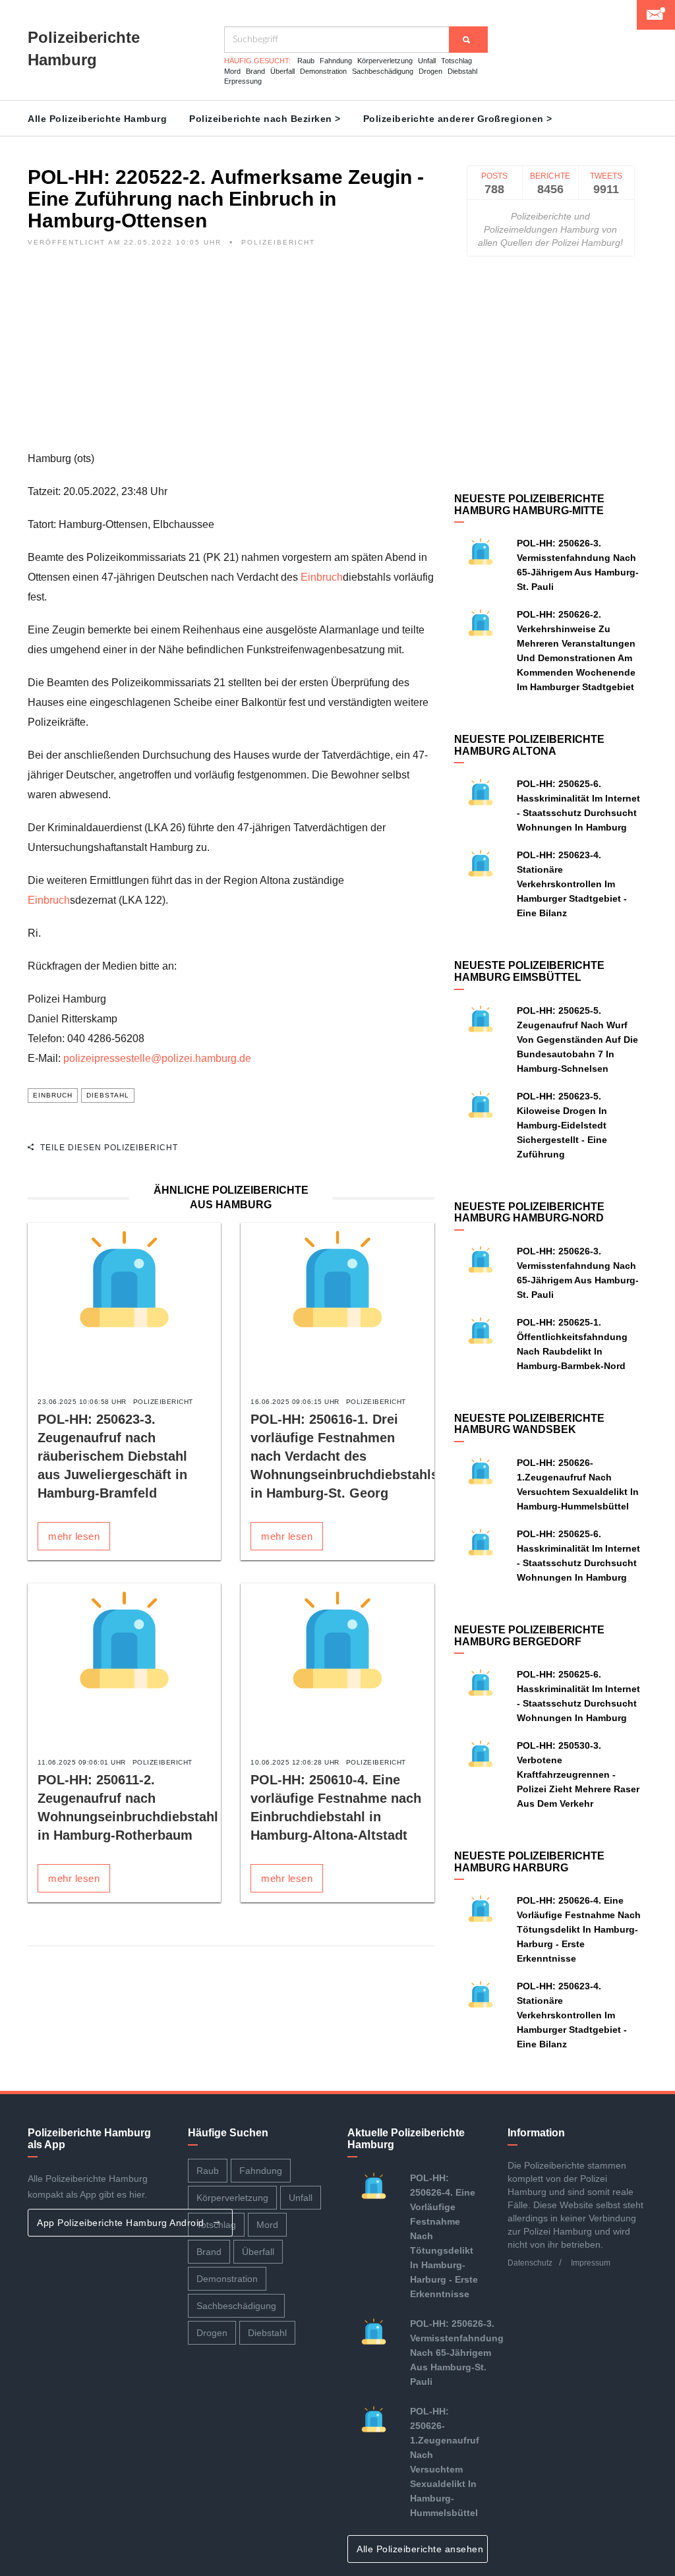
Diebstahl (462, 71)
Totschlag (456, 61)
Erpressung (243, 81)
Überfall (282, 71)
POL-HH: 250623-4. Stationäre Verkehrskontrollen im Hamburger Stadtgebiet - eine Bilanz (572, 884)
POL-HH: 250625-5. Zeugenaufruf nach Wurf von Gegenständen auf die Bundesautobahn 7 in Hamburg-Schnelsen (577, 1039)
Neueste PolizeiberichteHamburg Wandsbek (529, 1424)
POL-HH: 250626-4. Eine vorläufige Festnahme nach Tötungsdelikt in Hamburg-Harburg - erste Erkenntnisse (579, 1929)
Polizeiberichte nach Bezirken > (265, 119)
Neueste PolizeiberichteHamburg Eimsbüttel (529, 971)
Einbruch (322, 577)
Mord (232, 71)
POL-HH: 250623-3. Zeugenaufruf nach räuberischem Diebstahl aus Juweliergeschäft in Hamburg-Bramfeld (112, 1456)
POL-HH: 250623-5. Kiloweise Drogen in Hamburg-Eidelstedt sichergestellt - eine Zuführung (562, 1125)
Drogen (430, 71)
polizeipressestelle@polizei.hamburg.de (157, 1058)
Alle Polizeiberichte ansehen (422, 2549)
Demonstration (323, 71)
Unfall (427, 61)
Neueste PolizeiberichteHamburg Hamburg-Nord (529, 1213)
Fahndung (336, 61)
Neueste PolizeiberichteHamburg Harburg (529, 1862)
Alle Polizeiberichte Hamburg (97, 119)
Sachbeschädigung (383, 71)
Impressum (591, 2263)
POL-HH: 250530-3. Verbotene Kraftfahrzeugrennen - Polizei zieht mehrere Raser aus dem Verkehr (578, 1774)
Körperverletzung (385, 61)
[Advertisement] (231, 357)
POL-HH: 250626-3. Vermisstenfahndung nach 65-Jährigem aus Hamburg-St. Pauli (457, 2353)
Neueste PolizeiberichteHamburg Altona (529, 745)
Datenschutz (530, 2263)
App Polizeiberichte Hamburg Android (122, 2223)
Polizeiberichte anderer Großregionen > (458, 119)
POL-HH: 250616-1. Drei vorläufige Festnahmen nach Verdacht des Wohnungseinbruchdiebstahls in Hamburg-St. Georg (344, 1456)
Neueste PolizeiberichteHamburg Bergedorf (529, 1636)
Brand (255, 71)
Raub (306, 61)
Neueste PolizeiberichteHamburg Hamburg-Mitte (529, 505)
